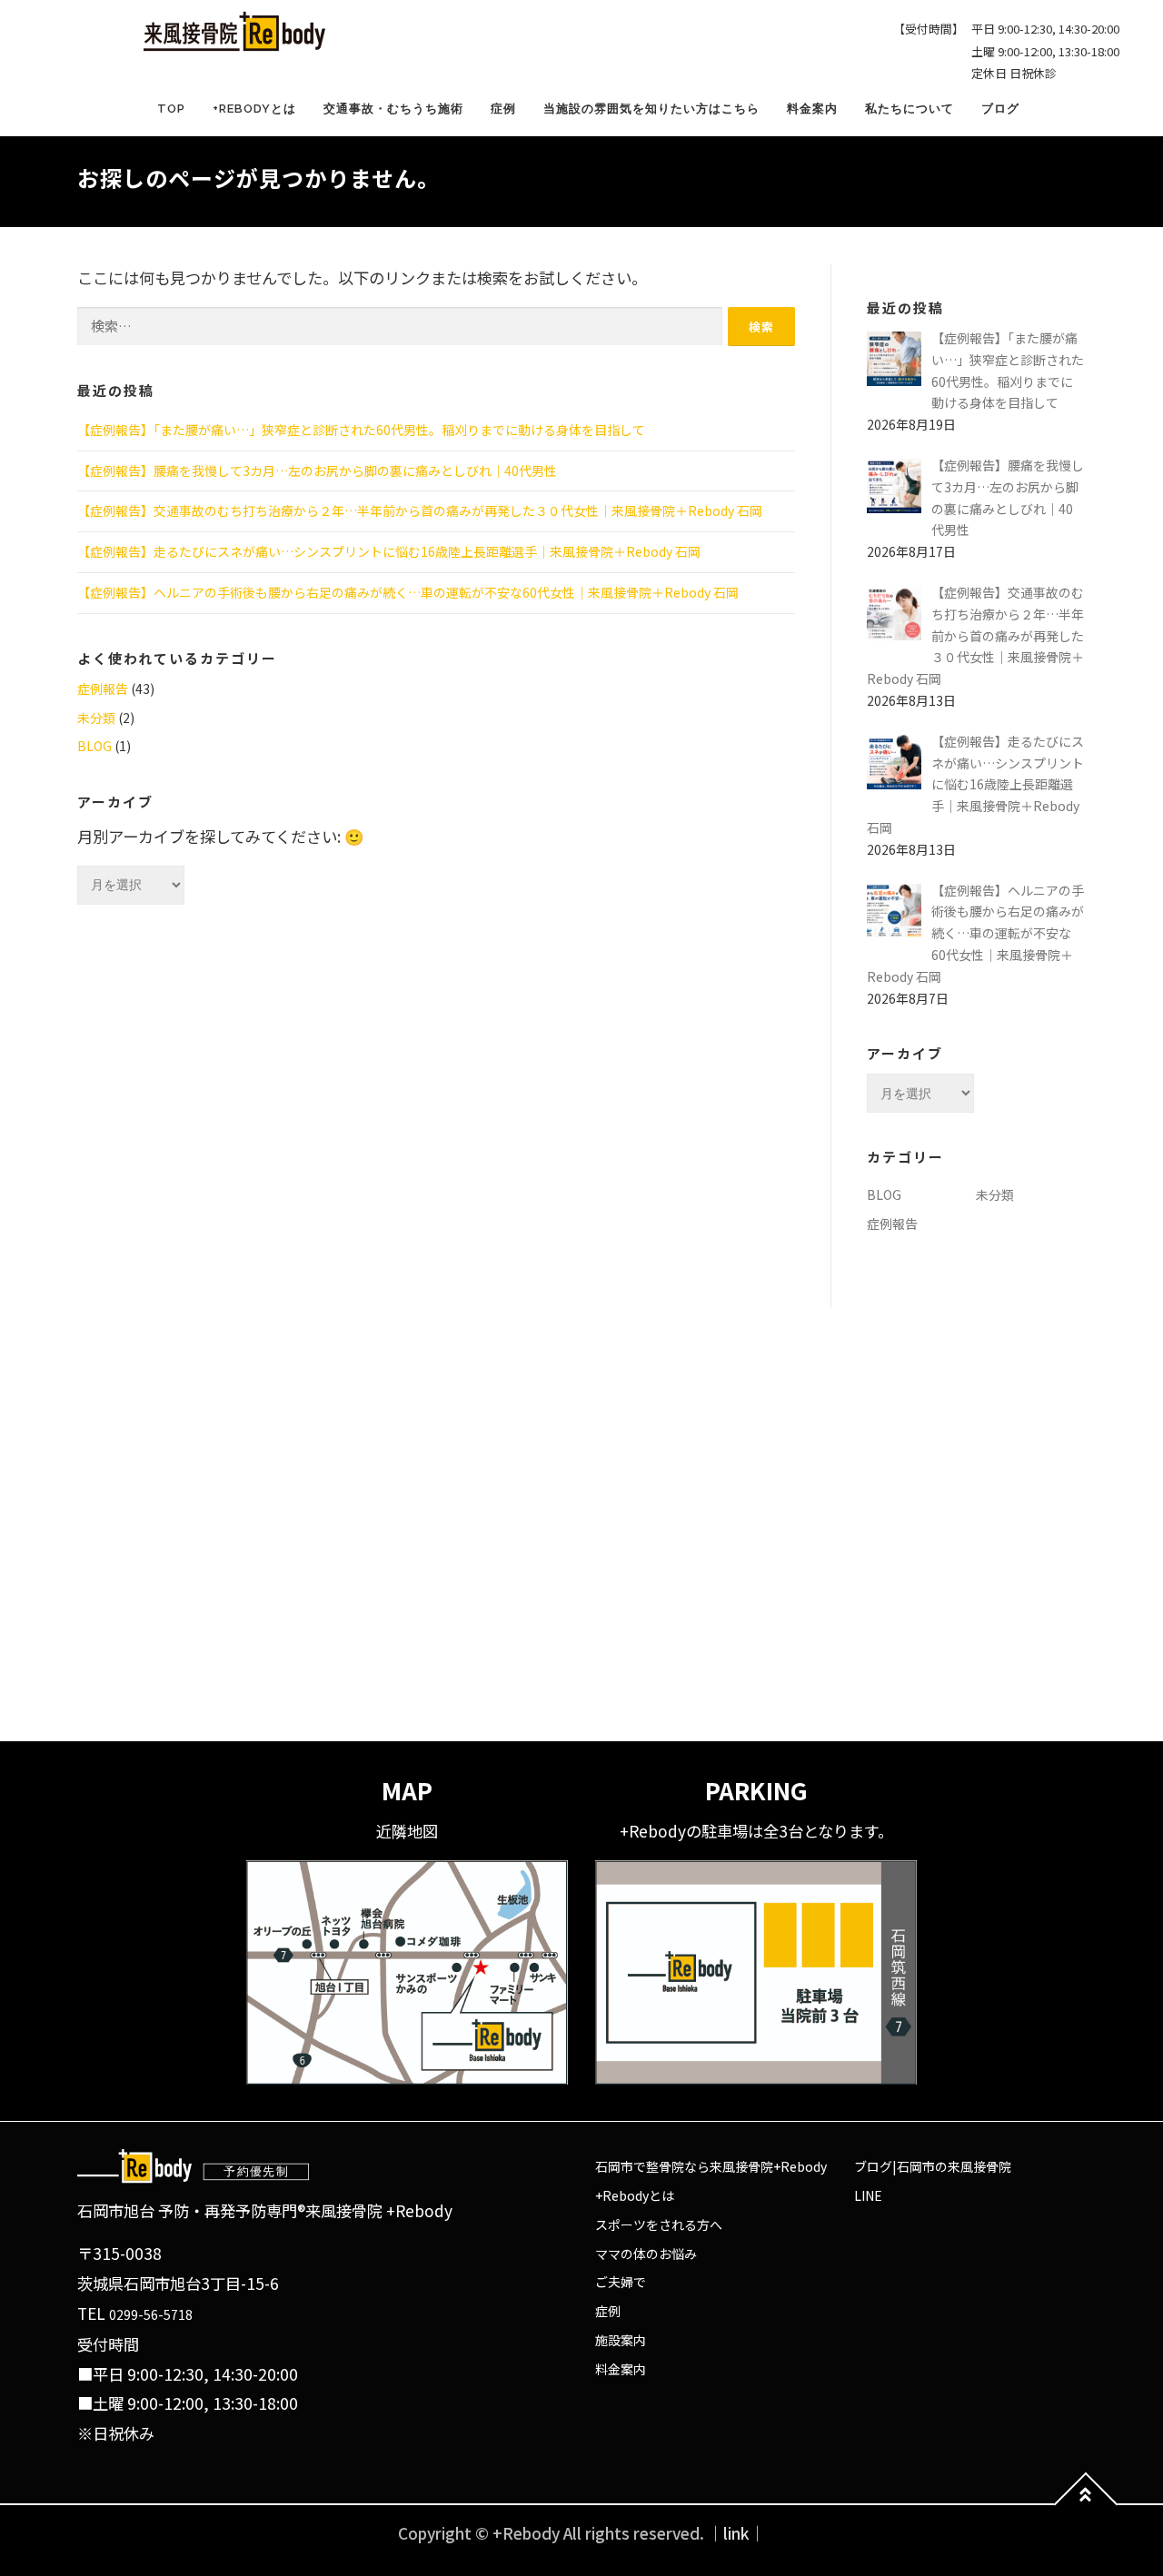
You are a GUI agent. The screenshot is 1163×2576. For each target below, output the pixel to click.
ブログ (1000, 109)
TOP (171, 109)
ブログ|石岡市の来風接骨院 (933, 2166)
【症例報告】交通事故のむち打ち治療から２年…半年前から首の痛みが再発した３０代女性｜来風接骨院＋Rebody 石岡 (420, 510)
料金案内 (812, 109)
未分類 (96, 718)
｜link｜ (736, 2533)
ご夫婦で (621, 2282)
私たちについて (910, 109)
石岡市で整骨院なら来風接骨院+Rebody (711, 2166)
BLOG (94, 746)
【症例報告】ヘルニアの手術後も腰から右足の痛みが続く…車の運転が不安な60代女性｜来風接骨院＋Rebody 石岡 (408, 592)
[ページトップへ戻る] (1086, 2505)
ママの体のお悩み (646, 2254)
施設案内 (621, 2340)
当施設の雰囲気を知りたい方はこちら (651, 109)
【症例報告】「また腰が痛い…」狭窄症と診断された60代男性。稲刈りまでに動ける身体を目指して (361, 430)
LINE (868, 2195)
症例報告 (103, 689)
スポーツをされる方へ (659, 2224)
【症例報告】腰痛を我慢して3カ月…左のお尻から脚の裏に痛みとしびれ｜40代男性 (317, 471)
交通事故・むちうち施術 (393, 109)
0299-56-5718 (151, 2314)
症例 (503, 109)
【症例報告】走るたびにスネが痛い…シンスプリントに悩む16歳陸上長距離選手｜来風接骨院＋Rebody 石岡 (389, 551)
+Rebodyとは (254, 109)
